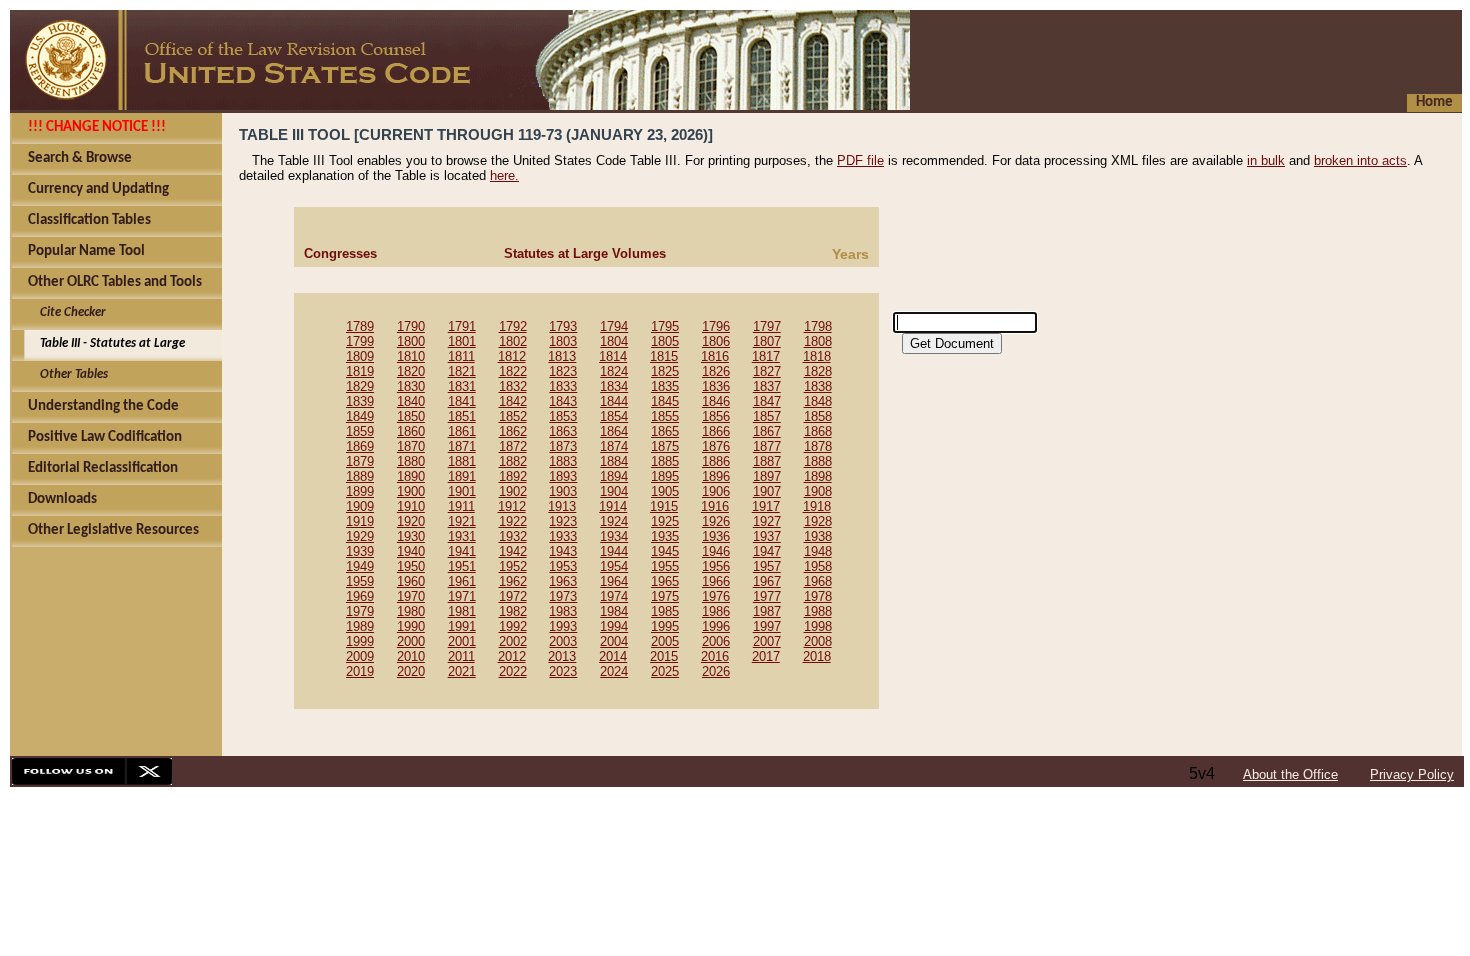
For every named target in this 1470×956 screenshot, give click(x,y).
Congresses (340, 253)
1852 (513, 416)
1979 (360, 611)
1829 (360, 386)
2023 (563, 671)
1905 (665, 491)
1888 (818, 461)
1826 (716, 371)
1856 (716, 416)
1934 (614, 536)
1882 (513, 461)
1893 (563, 476)
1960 (411, 581)
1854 (614, 416)
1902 (513, 491)
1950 (411, 566)
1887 (767, 461)
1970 (411, 596)
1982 (513, 611)
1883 (563, 461)
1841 (462, 401)
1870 (411, 446)
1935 (665, 536)
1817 (766, 356)
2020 (411, 671)
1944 (614, 551)
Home (1434, 102)
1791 (462, 326)
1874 (614, 446)
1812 (512, 356)
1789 (360, 326)
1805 (665, 341)
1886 (716, 461)
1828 (818, 371)
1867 (767, 431)
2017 (766, 656)
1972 (513, 596)
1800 (411, 341)
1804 (614, 341)
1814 (613, 356)
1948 (818, 551)
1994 (614, 626)
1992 (513, 626)
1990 (411, 626)
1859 (360, 431)
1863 (563, 431)
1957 (767, 566)
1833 (563, 386)
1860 (411, 431)
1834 (614, 386)
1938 (818, 536)
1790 (411, 326)
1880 (411, 461)
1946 (716, 551)
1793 (563, 326)
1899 (360, 491)
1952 (513, 566)
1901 (462, 491)
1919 (360, 521)
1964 (614, 581)
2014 (613, 656)
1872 (513, 446)
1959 (360, 581)
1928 (818, 521)
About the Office (1290, 774)
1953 (563, 566)
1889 (360, 476)
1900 (411, 491)
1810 (411, 356)
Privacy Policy (1412, 774)
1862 (513, 431)
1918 (817, 506)
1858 (818, 416)
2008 (818, 641)
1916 (715, 506)
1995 (665, 626)
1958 (818, 566)
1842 (513, 401)
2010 (411, 656)
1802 (513, 341)
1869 (360, 446)
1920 (411, 521)
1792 (513, 326)
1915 (664, 506)
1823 (563, 371)
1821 (462, 371)
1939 (360, 551)
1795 (665, 326)
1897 (767, 476)
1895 (665, 476)
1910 (411, 506)
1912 (512, 506)
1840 (411, 401)
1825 (665, 371)
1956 (716, 566)
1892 (513, 476)
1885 (665, 461)
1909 (360, 506)
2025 (665, 671)
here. (504, 175)
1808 (818, 341)
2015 (664, 656)
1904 (614, 491)
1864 (614, 431)
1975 (665, 596)
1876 (716, 446)
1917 (766, 506)
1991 (462, 626)
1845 (665, 401)
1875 (665, 446)
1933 (563, 536)
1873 (563, 446)
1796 (716, 326)
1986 (716, 611)
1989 (360, 626)
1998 (818, 626)
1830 (411, 386)
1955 (665, 566)
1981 (462, 611)
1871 (462, 446)
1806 (716, 341)
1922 (513, 521)
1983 (563, 611)
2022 (513, 671)
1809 (360, 356)
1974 (614, 596)
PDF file (860, 160)
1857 (767, 416)
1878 (818, 446)
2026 (716, 671)
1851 (462, 416)
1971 (462, 596)
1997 (767, 626)
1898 (818, 476)
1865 (665, 431)
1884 (614, 461)
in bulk (1266, 160)
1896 (716, 476)
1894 (614, 476)
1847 (767, 401)
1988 (818, 611)
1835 (665, 386)
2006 (716, 641)
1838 (818, 386)
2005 (665, 641)
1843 (563, 401)
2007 (767, 641)
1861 (462, 431)
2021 (462, 671)
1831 (462, 386)
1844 (614, 401)
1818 (817, 356)
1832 (513, 386)
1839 (360, 401)
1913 (562, 506)
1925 (665, 521)
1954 (614, 566)
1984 (614, 611)
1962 (513, 581)
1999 (360, 641)
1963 (563, 581)
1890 (411, 476)
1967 (767, 581)
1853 (563, 416)
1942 (513, 551)
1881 (462, 461)
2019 (360, 671)
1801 (462, 341)
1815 (664, 356)
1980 (411, 611)
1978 (818, 596)
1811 (461, 356)
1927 (767, 521)
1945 (665, 551)
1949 (360, 566)
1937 (767, 536)
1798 (818, 326)
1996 (716, 626)
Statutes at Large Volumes (585, 253)
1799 (360, 341)
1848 (818, 401)
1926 (716, 521)
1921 (462, 521)
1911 (461, 506)
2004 (614, 641)
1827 (767, 371)
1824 (614, 371)
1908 (818, 491)
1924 (614, 521)
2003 (563, 641)
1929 (360, 536)
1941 (462, 551)
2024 (614, 671)
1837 (767, 386)
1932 (513, 536)
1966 (716, 581)
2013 (562, 656)
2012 (512, 656)
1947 (767, 551)
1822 (513, 371)
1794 (614, 326)
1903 (563, 491)
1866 (716, 431)
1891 (462, 476)
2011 (461, 656)
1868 (818, 431)
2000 (411, 641)
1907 (767, 491)
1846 (716, 401)
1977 (767, 596)
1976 (716, 596)
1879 (360, 461)
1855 (665, 416)
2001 (462, 641)
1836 (716, 386)
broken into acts (1360, 160)
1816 (715, 356)
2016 (715, 656)
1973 (563, 596)
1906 (716, 491)
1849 (360, 416)
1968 (818, 581)
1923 (563, 521)
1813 (562, 356)
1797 (767, 326)
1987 (767, 611)
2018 (817, 656)
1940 (411, 551)
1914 (613, 506)
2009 (360, 656)
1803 (563, 341)
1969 (360, 596)
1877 (767, 446)
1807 (767, 341)
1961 (462, 581)
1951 (462, 566)
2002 (513, 641)
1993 (563, 626)
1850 (411, 416)
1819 (360, 371)
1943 (563, 551)
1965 (665, 581)
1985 (665, 611)
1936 (716, 536)
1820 (411, 371)
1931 (462, 536)
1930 (411, 536)
